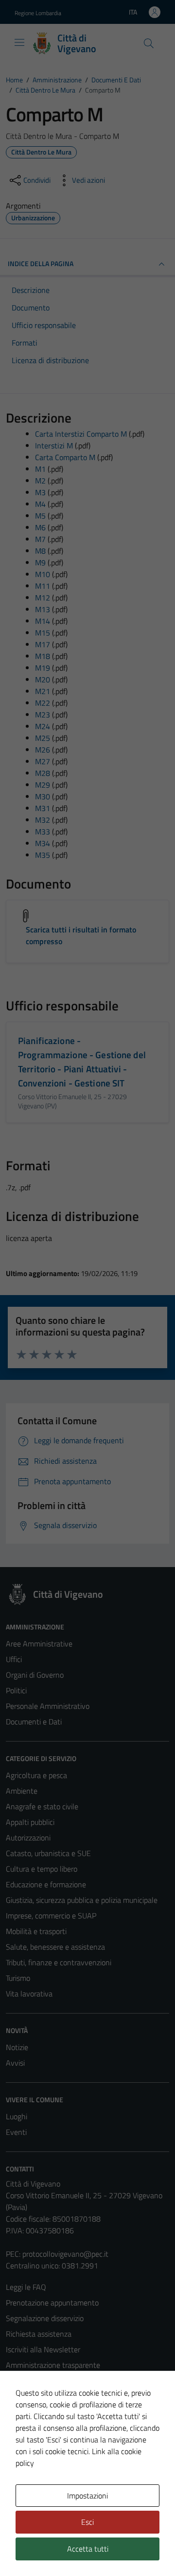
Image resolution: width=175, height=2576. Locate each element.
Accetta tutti (88, 2549)
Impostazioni (87, 2496)
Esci (87, 2522)
